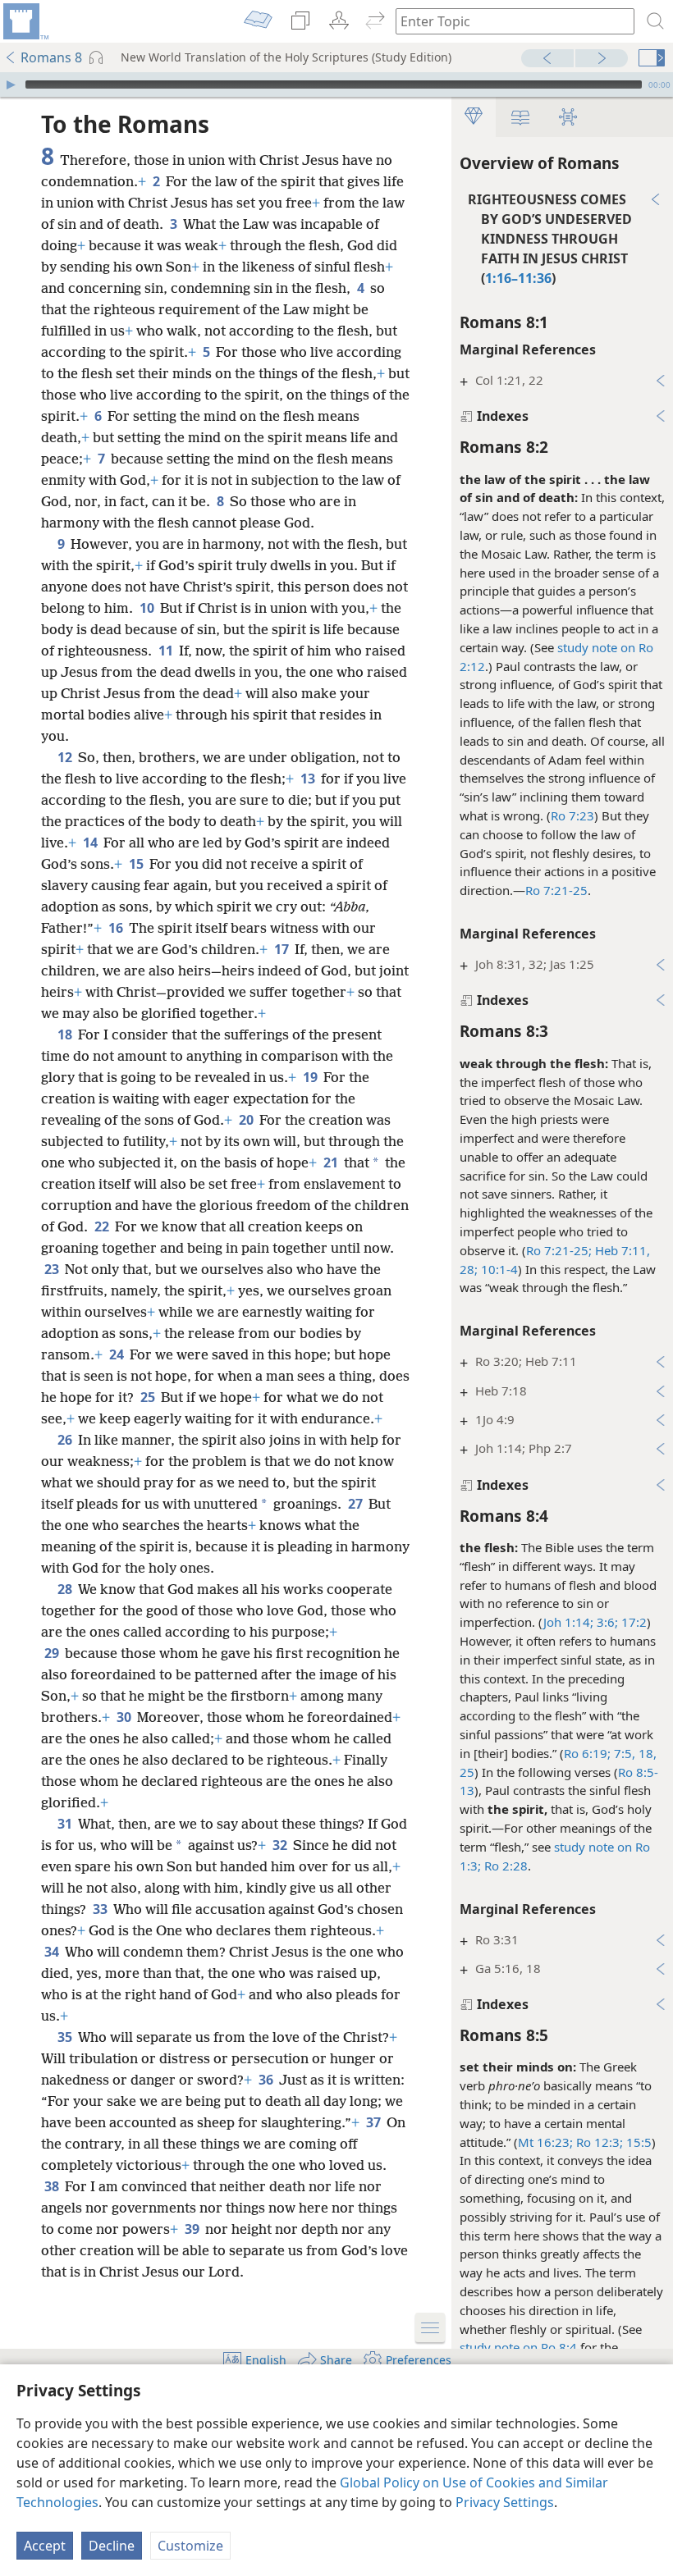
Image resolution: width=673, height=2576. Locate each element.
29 (53, 1653)
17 (283, 949)
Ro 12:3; (598, 2142)
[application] (336, 84)
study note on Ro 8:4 (518, 2347)
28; (469, 1269)
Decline (112, 2546)
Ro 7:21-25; (559, 1250)
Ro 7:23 (572, 815)
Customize (190, 2546)
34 (53, 1952)
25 (467, 1772)
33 (101, 1909)
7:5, (623, 1753)
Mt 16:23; (545, 2142)
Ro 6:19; (587, 1753)
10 (148, 608)
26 (66, 1440)
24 (118, 1354)
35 (66, 2037)
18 (66, 1035)
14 (92, 843)
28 (66, 1589)
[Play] (11, 84)
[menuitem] (25, 21)
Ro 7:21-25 (556, 890)
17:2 (632, 1622)
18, (646, 1753)
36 (267, 2080)
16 (117, 928)
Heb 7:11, (621, 1250)
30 (125, 1717)
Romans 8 (51, 57)
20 (247, 1120)
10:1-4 (498, 1269)
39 (193, 2229)
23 (53, 1269)
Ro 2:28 (506, 1866)
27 (357, 1504)
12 (66, 757)
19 (311, 1077)
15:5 (637, 2142)
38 (53, 2186)
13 (309, 779)
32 (281, 1845)
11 (167, 651)
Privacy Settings (505, 2502)
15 (137, 864)
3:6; (606, 1622)
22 (103, 1226)
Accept (45, 2546)
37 (375, 2122)
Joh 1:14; (568, 1622)
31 (66, 1824)
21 (332, 1162)
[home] (25, 21)
